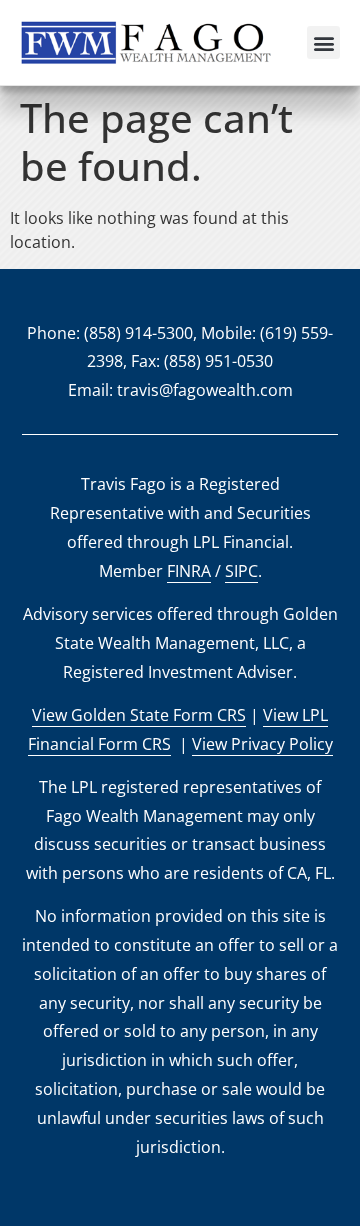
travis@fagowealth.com (205, 390)
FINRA (189, 571)
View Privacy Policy (262, 744)
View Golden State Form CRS (139, 715)
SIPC (241, 571)
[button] (323, 42)
